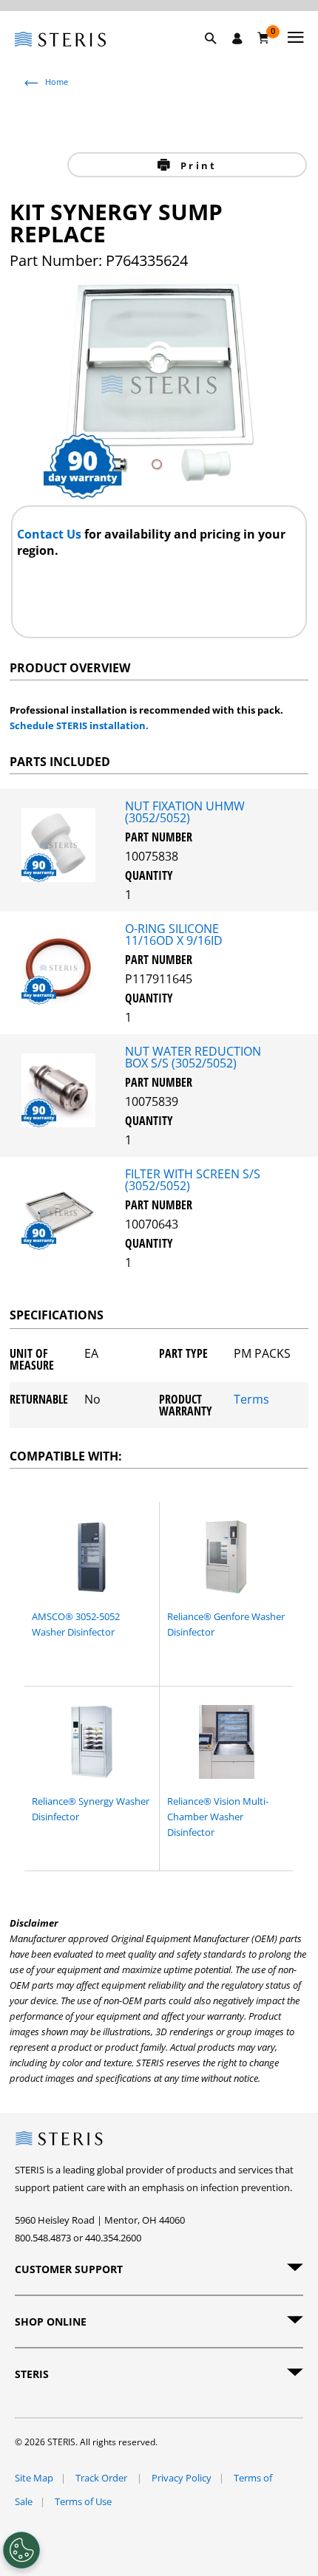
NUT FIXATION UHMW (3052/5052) (185, 812)
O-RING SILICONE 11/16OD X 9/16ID (174, 935)
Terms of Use (83, 2501)
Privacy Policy (182, 2478)
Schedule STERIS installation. (79, 725)
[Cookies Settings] (21, 2550)
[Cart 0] (264, 38)
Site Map (34, 2478)
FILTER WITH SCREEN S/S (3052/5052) (193, 1180)
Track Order (102, 2478)
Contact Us (51, 534)
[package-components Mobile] (62, 878)
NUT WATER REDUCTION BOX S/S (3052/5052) (193, 1057)
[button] (218, 55)
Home (57, 82)
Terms (251, 1400)
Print (196, 165)
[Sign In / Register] (237, 38)
